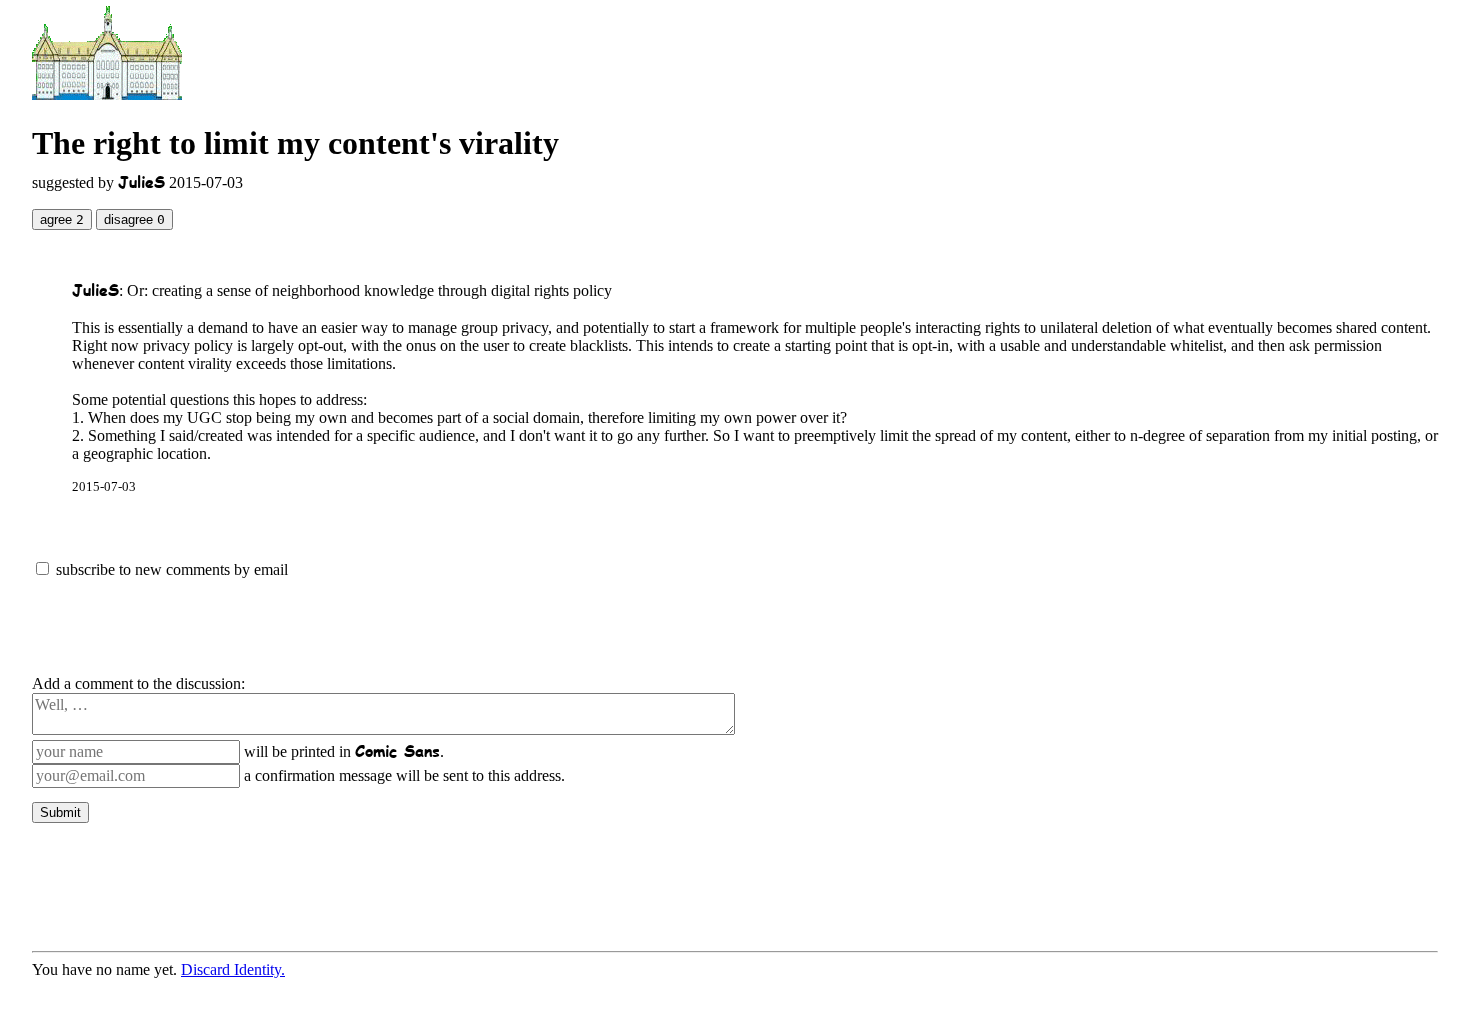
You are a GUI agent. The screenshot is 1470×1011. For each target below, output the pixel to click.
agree (62, 219)
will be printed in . (344, 751)
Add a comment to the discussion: (138, 683)
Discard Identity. (233, 969)
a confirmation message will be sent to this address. (404, 775)
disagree (134, 219)
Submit (60, 812)
